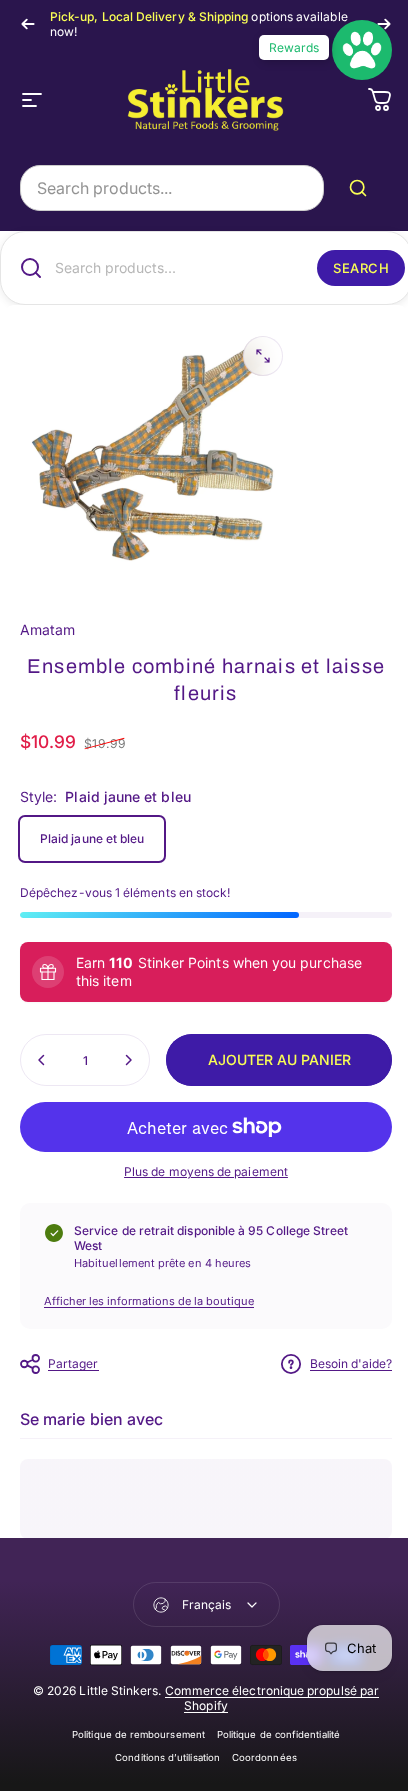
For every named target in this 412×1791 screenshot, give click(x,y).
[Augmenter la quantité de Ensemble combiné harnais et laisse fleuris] (128, 1060)
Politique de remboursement (138, 1734)
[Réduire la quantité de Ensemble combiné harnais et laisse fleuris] (42, 1060)
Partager (73, 1363)
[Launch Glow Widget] (362, 50)
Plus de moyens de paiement (206, 1171)
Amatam (47, 629)
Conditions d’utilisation (167, 1757)
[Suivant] (384, 24)
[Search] (362, 188)
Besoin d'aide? (351, 1363)
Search (361, 268)
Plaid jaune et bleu (92, 838)
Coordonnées (264, 1757)
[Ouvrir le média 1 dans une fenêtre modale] (263, 356)
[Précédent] (28, 24)
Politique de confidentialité (278, 1734)
